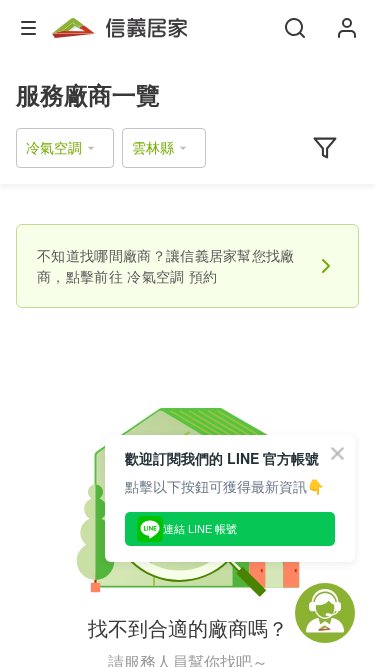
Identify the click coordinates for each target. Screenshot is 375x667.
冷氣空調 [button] (54, 147)
